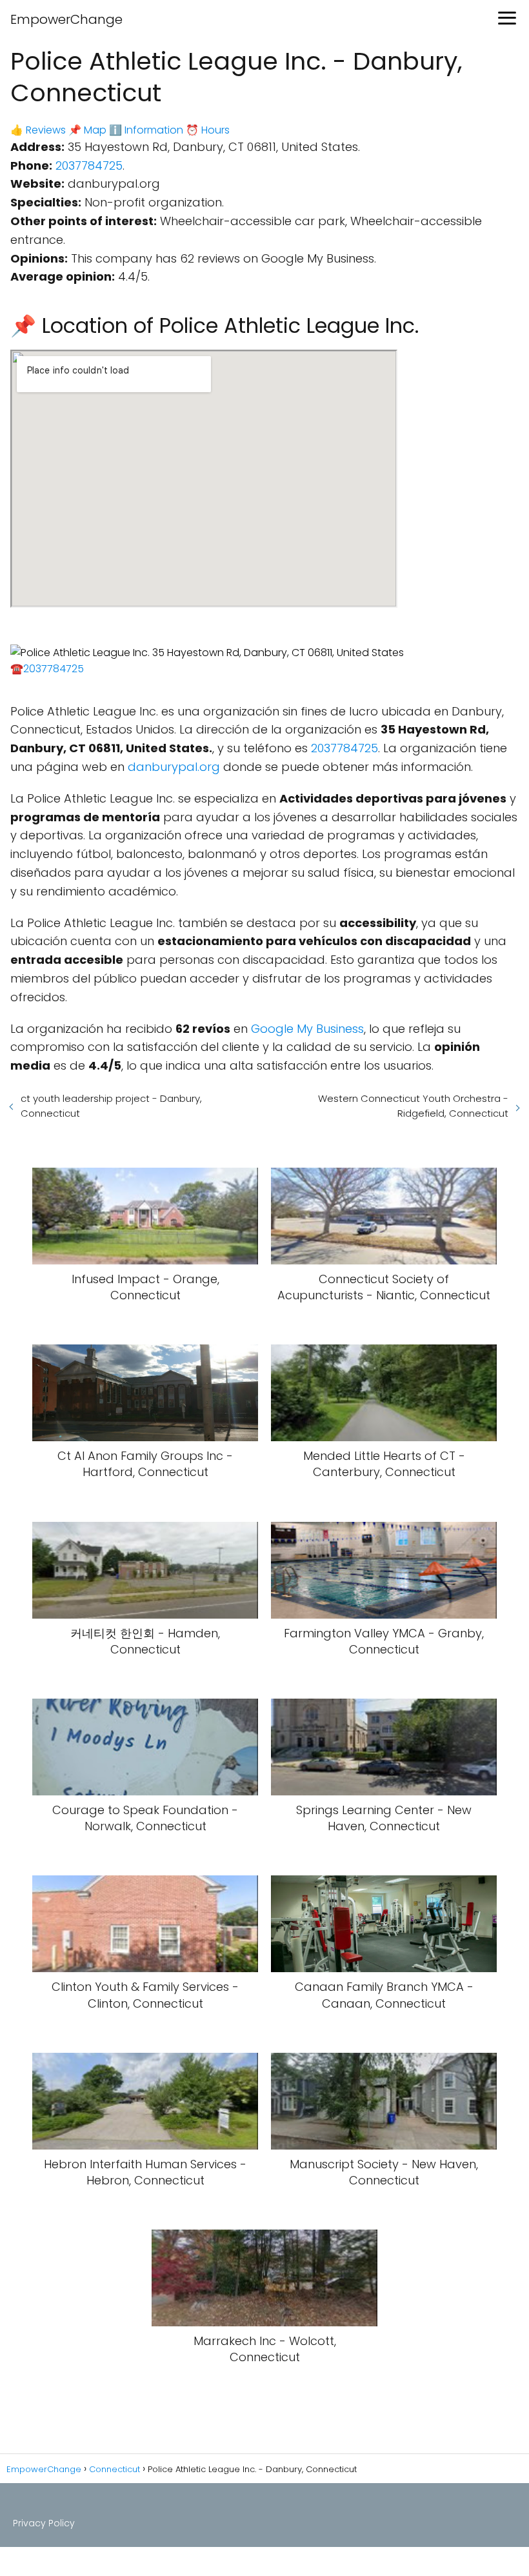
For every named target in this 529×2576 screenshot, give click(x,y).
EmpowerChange (66, 19)
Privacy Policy (44, 2523)
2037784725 (89, 165)
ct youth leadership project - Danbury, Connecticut (111, 1106)
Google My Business (307, 1029)
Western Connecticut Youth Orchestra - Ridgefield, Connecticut (413, 1106)
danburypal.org (174, 767)
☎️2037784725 (47, 669)
